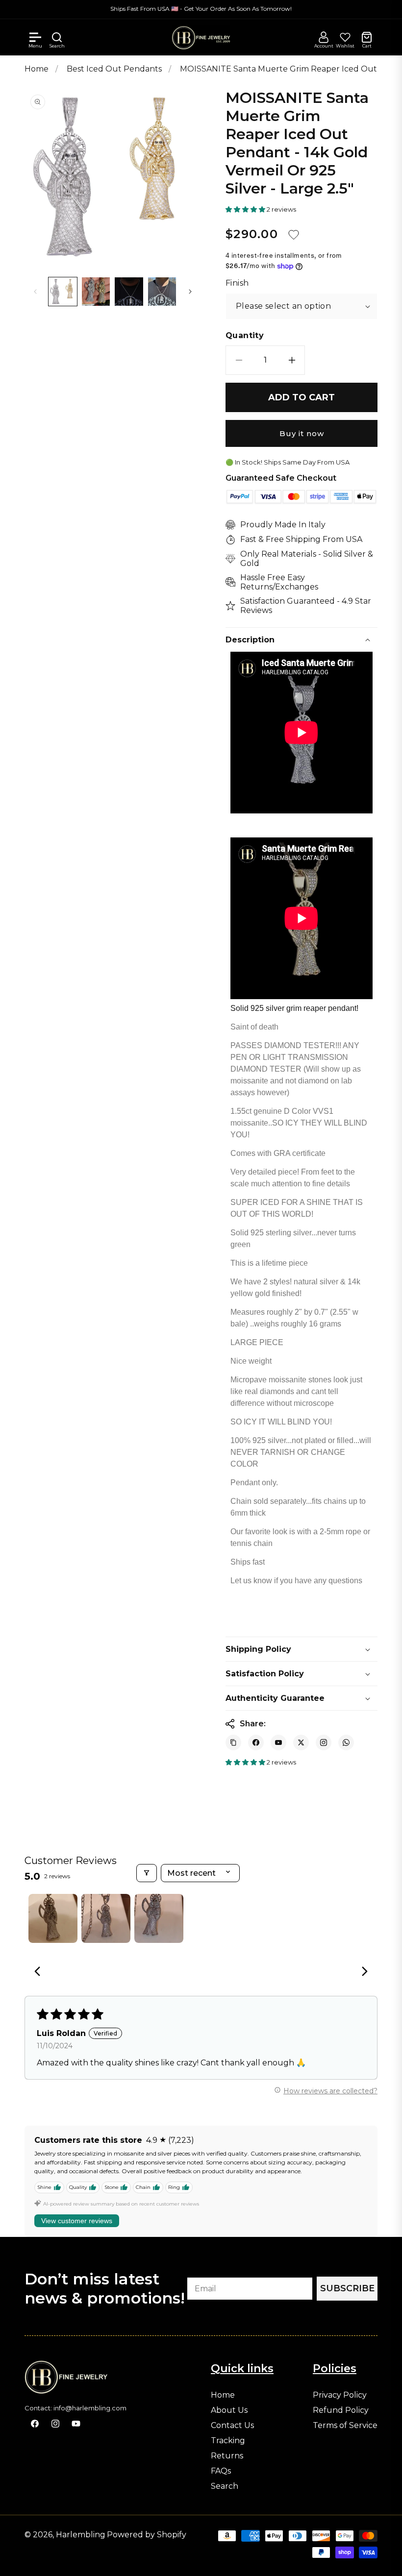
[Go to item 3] (159, 1918)
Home (37, 69)
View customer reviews (77, 2221)
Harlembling (81, 2535)
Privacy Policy (340, 2395)
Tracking (228, 2441)
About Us (229, 2410)
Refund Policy (341, 2410)
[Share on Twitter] (301, 1742)
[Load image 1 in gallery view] (63, 292)
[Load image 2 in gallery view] (96, 292)
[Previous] (40, 1972)
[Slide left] (35, 292)
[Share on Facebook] (256, 1742)
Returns (227, 2456)
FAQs (221, 2471)
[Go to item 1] (53, 1918)
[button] (35, 37)
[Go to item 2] (106, 1918)
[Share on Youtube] (278, 1742)
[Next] (362, 1972)
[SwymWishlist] (345, 37)
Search (225, 2486)
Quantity (245, 336)
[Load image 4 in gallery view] (162, 292)
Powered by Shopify (147, 2535)
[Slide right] (190, 292)
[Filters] (147, 1873)
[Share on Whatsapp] (346, 1742)
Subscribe (347, 2288)
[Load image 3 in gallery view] (129, 292)
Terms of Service (345, 2426)
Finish (237, 283)
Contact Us (232, 2426)
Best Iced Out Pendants (115, 69)
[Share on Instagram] (324, 1742)
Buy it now (302, 433)
